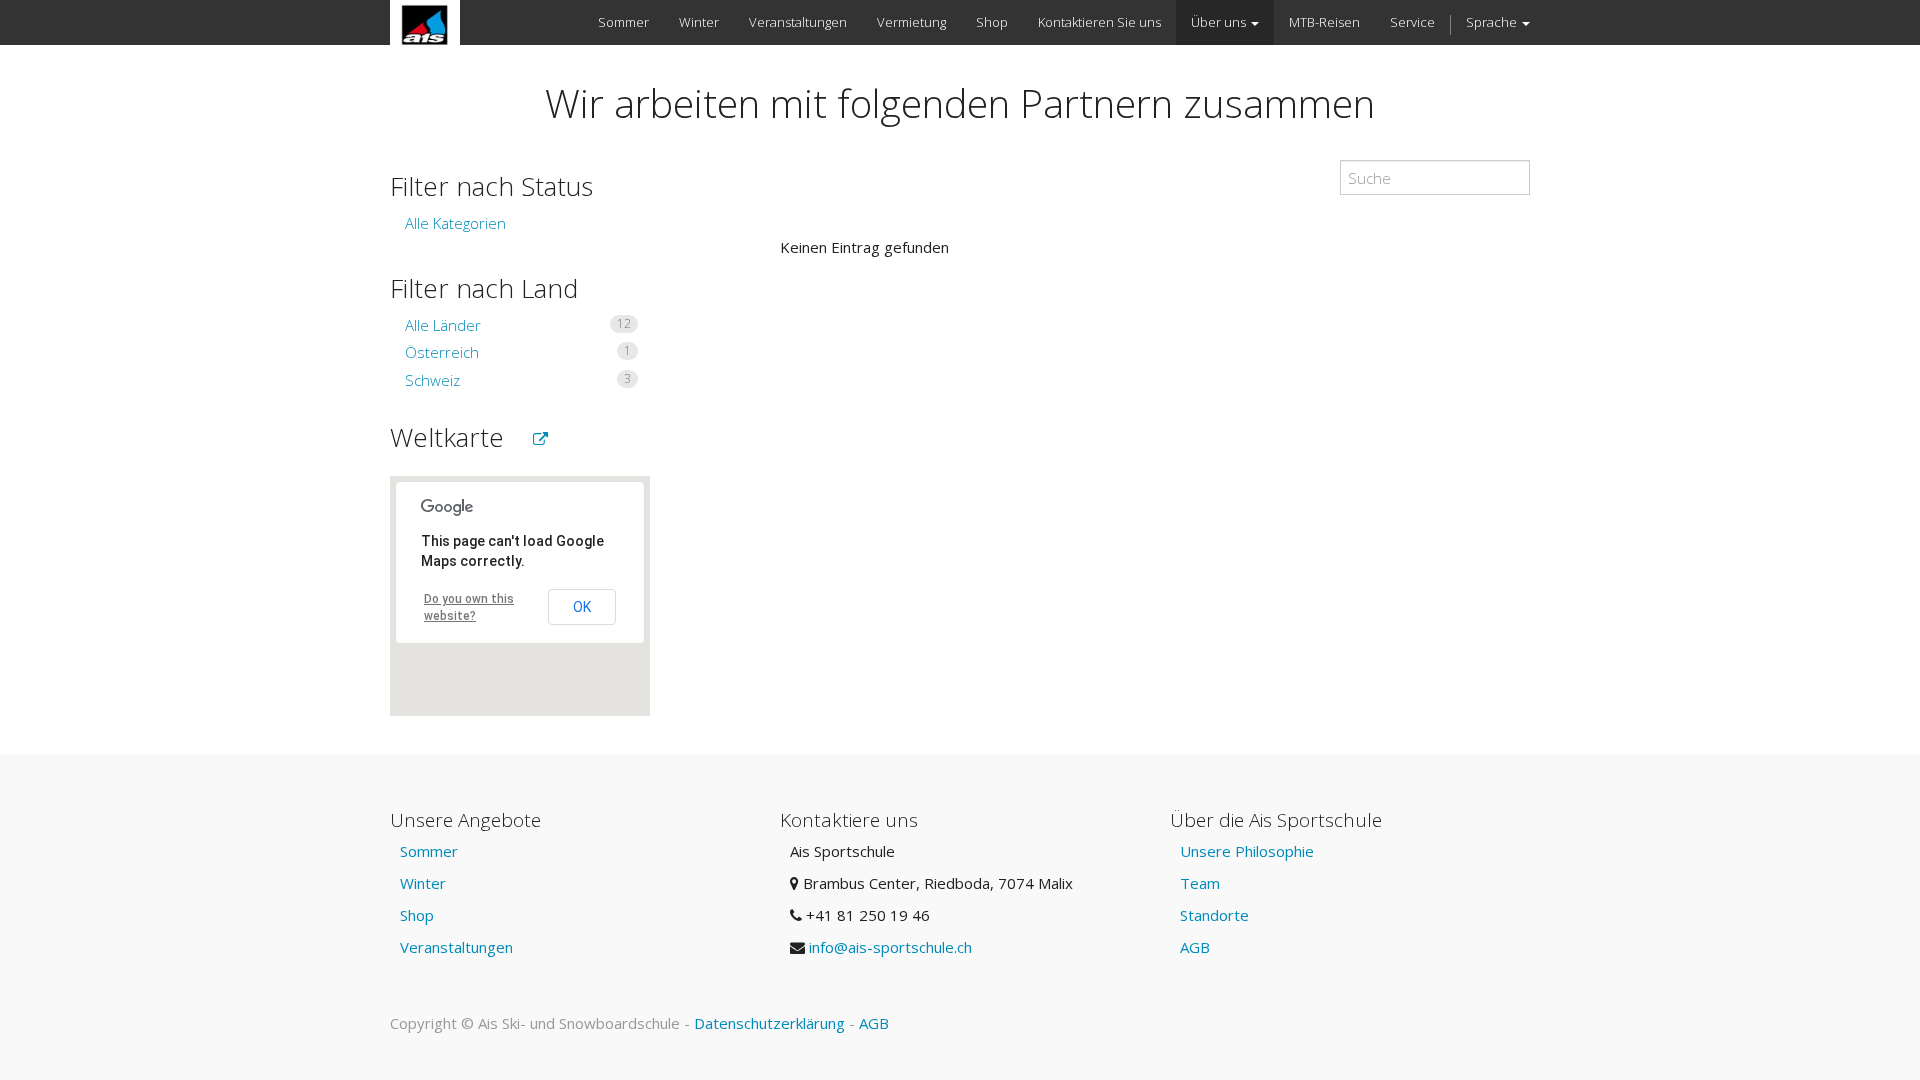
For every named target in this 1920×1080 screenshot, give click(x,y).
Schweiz (518, 380)
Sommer (429, 851)
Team (1200, 883)
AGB (1195, 947)
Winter (423, 883)
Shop (417, 915)
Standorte (1214, 915)
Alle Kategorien (455, 223)
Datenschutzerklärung (769, 1023)
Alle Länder (518, 325)
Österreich (518, 352)
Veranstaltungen (456, 947)
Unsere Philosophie (1247, 851)
